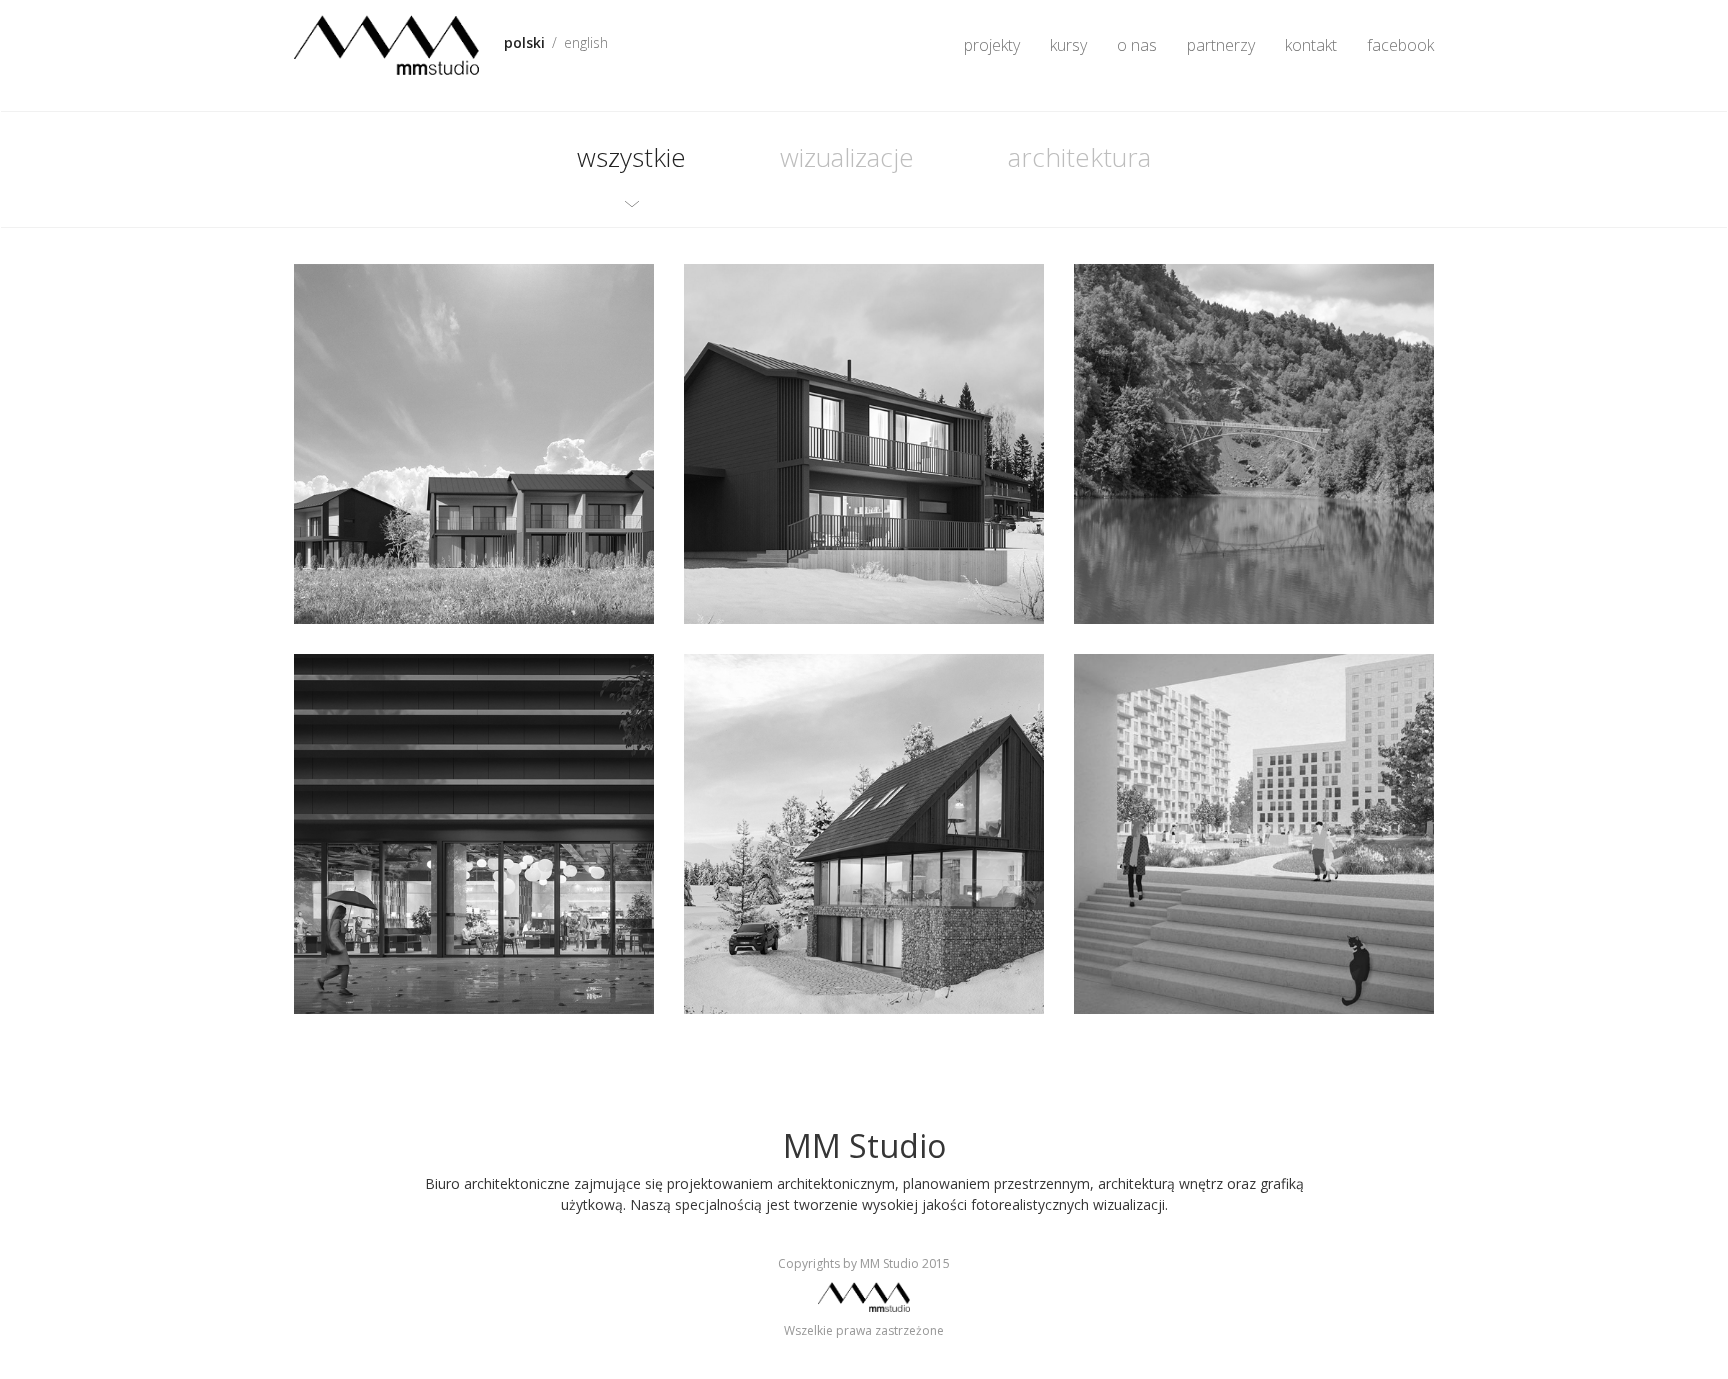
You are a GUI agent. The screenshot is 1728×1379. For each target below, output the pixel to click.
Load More (864, 1061)
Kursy (1068, 45)
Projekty (992, 45)
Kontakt (1311, 45)
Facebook (1400, 45)
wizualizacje (847, 157)
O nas (1137, 45)
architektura (1079, 157)
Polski (524, 42)
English (586, 42)
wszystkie (631, 157)
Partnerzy (1221, 45)
